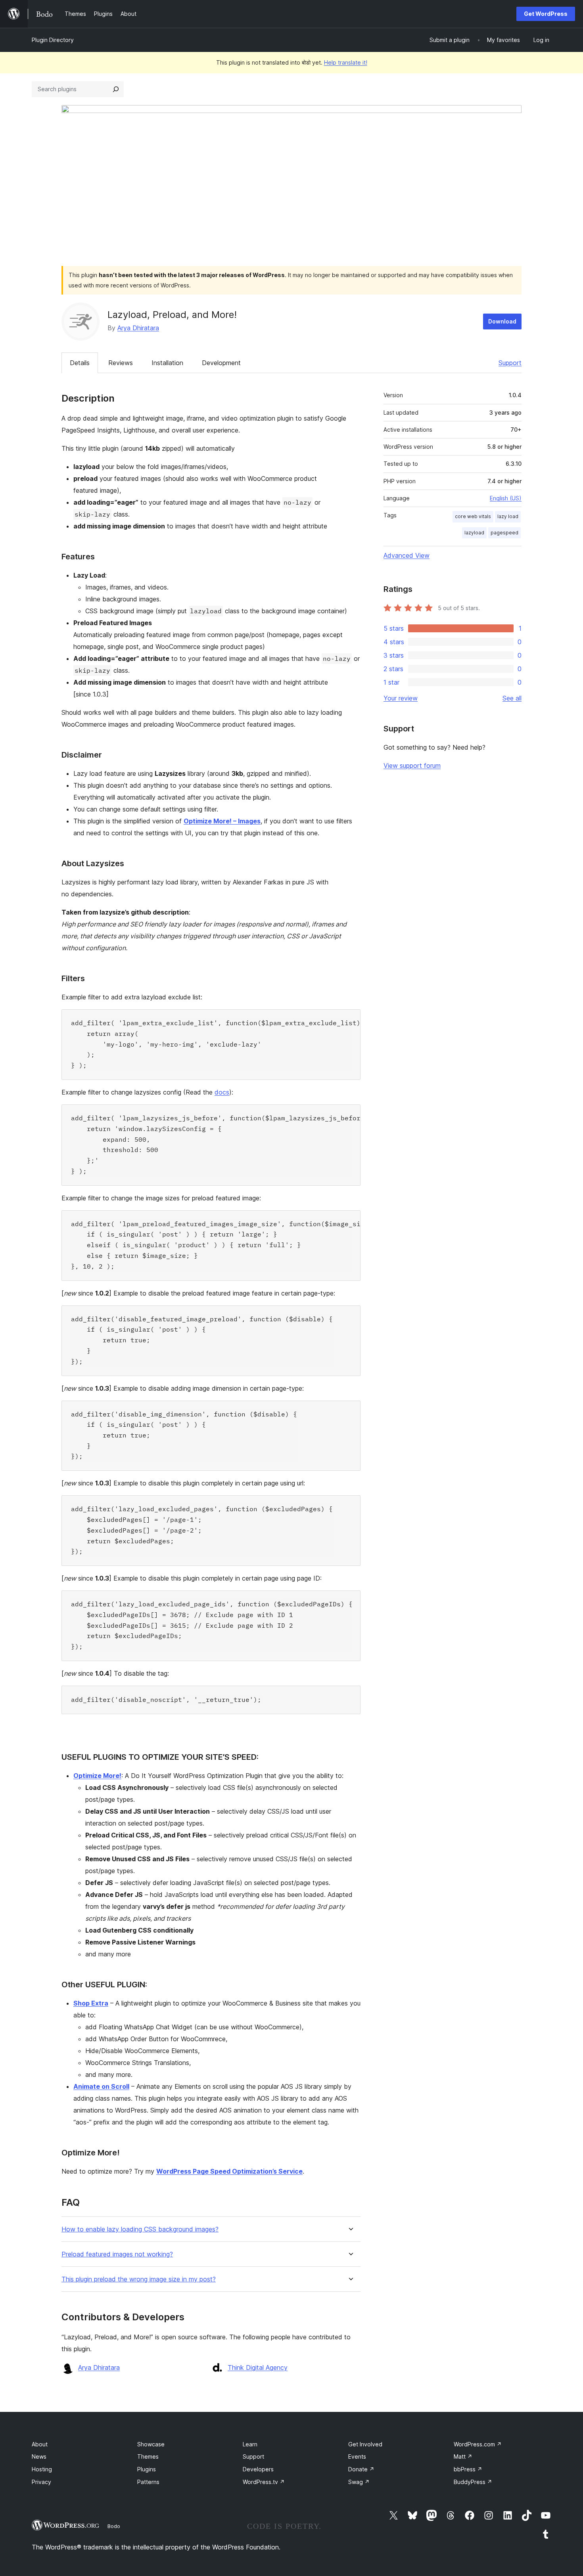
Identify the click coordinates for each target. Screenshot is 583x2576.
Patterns (148, 2482)
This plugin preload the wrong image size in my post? (139, 2279)
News (39, 2456)
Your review (401, 698)
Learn (250, 2444)
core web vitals (473, 516)
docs (222, 1092)
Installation (167, 363)
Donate (361, 2469)
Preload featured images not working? (117, 2254)
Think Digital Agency (258, 2367)
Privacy (41, 2482)
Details (80, 363)
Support (510, 363)
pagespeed (504, 533)
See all (512, 698)
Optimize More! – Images (222, 821)
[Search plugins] (116, 89)
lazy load (508, 516)
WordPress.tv (264, 2482)
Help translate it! (346, 62)
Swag (359, 2482)
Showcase (151, 2444)
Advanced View (407, 555)
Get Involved (365, 2444)
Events (357, 2456)
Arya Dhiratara (138, 328)
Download (502, 321)
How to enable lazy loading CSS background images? (140, 2229)
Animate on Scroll (101, 2086)
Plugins (147, 2469)
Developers (258, 2469)
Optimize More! (97, 1776)
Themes (148, 2456)
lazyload (474, 533)
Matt (463, 2456)
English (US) (506, 498)
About (40, 2444)
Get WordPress (546, 14)
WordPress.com (478, 2444)
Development (221, 363)
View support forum (412, 766)
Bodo (114, 2526)
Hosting (42, 2469)
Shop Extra (91, 2003)
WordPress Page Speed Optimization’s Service (229, 2171)
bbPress (468, 2469)
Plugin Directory (53, 40)
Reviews (121, 363)
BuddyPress (473, 2482)
